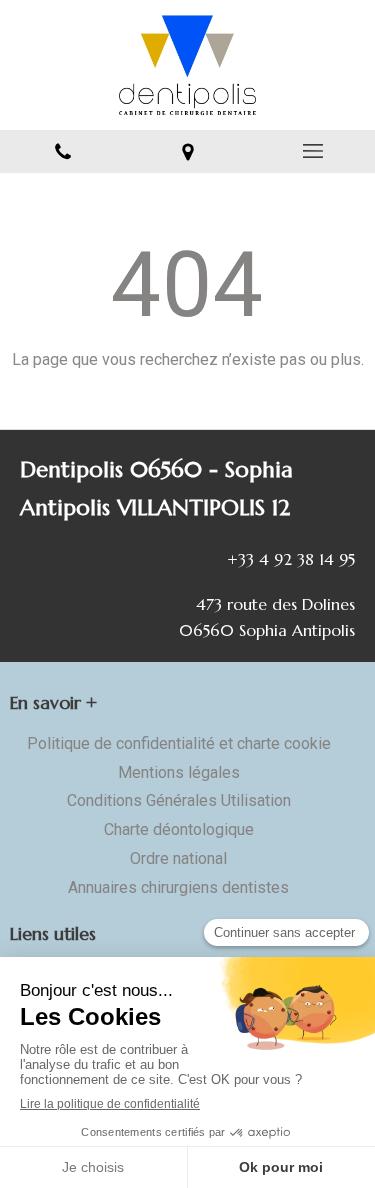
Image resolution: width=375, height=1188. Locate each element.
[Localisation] (187, 151)
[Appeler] (62, 151)
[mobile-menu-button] (312, 151)
